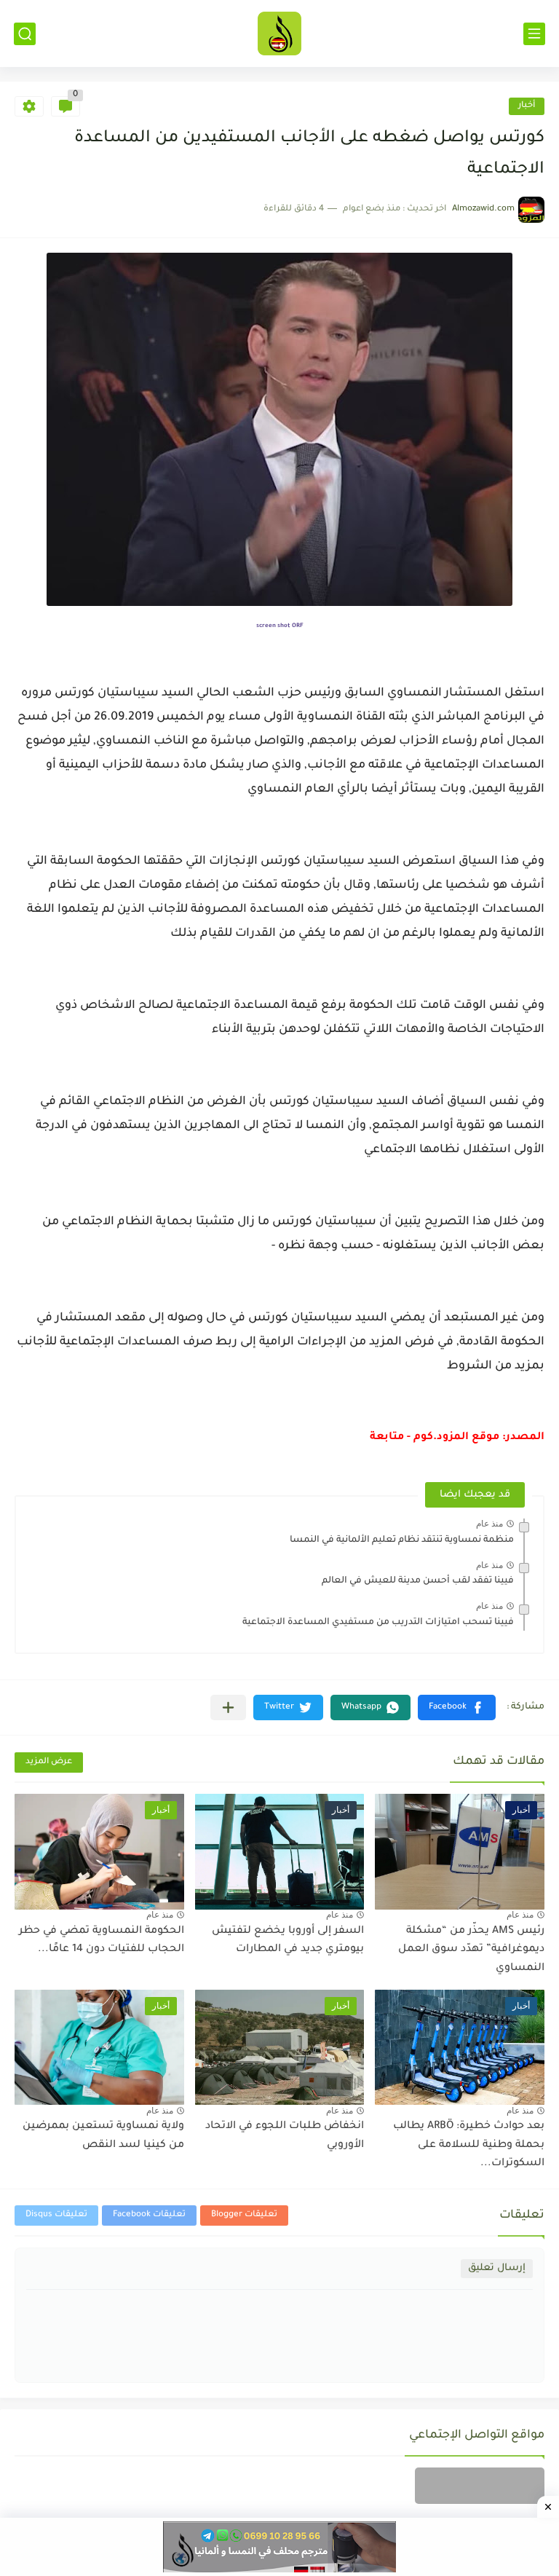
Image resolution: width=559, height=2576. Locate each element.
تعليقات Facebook (149, 2215)
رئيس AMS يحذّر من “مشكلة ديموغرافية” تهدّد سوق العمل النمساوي (471, 1950)
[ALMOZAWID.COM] (279, 34)
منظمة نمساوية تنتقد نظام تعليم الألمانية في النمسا (402, 1540)
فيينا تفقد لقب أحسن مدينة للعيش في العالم (418, 1581)
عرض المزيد (49, 1762)
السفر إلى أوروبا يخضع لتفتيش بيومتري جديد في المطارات (288, 1941)
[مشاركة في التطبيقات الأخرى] (228, 1708)
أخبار (527, 106)
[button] (457, 1708)
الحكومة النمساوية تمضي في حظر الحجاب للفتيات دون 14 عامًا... (102, 1941)
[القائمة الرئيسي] (534, 34)
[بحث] (25, 34)
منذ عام (489, 1524)
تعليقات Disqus (56, 2215)
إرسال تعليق (497, 2268)
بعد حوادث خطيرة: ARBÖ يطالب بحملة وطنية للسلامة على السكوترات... (469, 2145)
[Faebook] (480, 2486)
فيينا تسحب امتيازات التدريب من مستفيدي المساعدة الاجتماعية (378, 1623)
